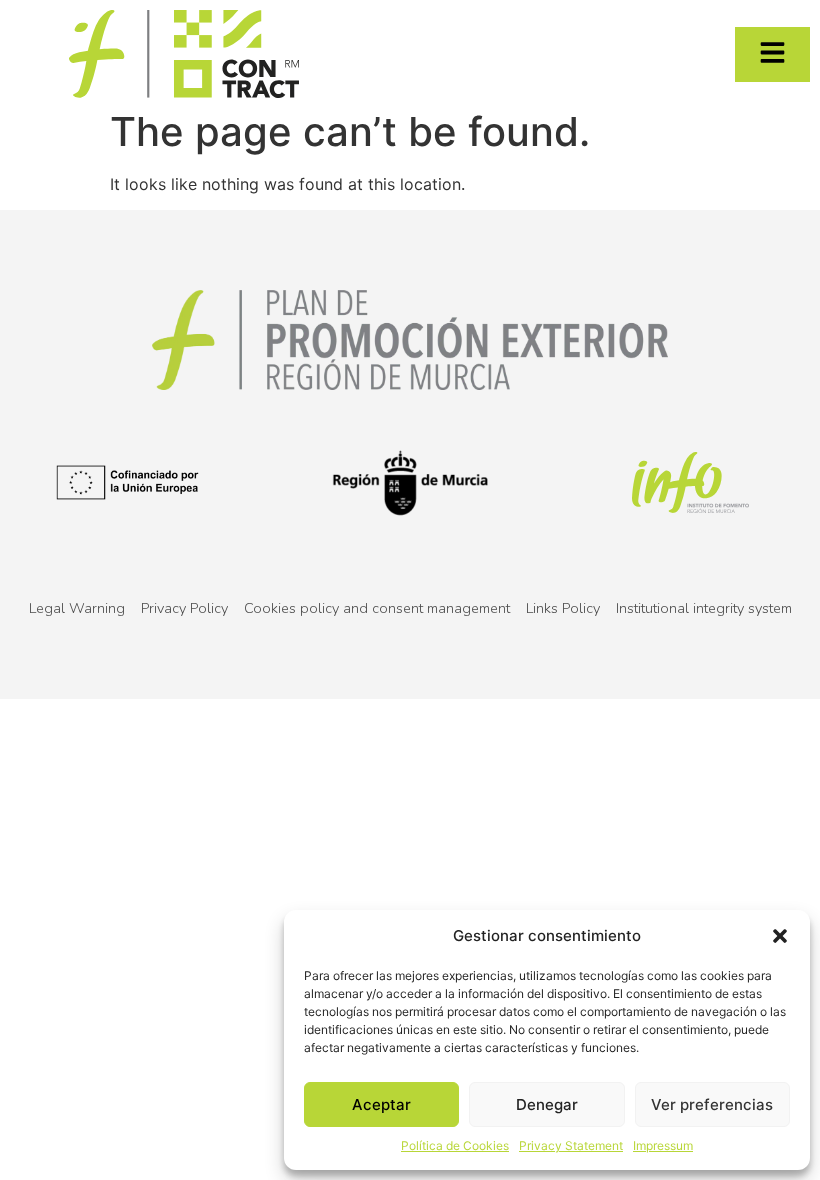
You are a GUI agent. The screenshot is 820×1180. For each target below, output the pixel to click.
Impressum (663, 1145)
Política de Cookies (455, 1145)
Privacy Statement (571, 1145)
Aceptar (381, 1104)
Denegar (547, 1104)
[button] (780, 936)
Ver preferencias (712, 1104)
